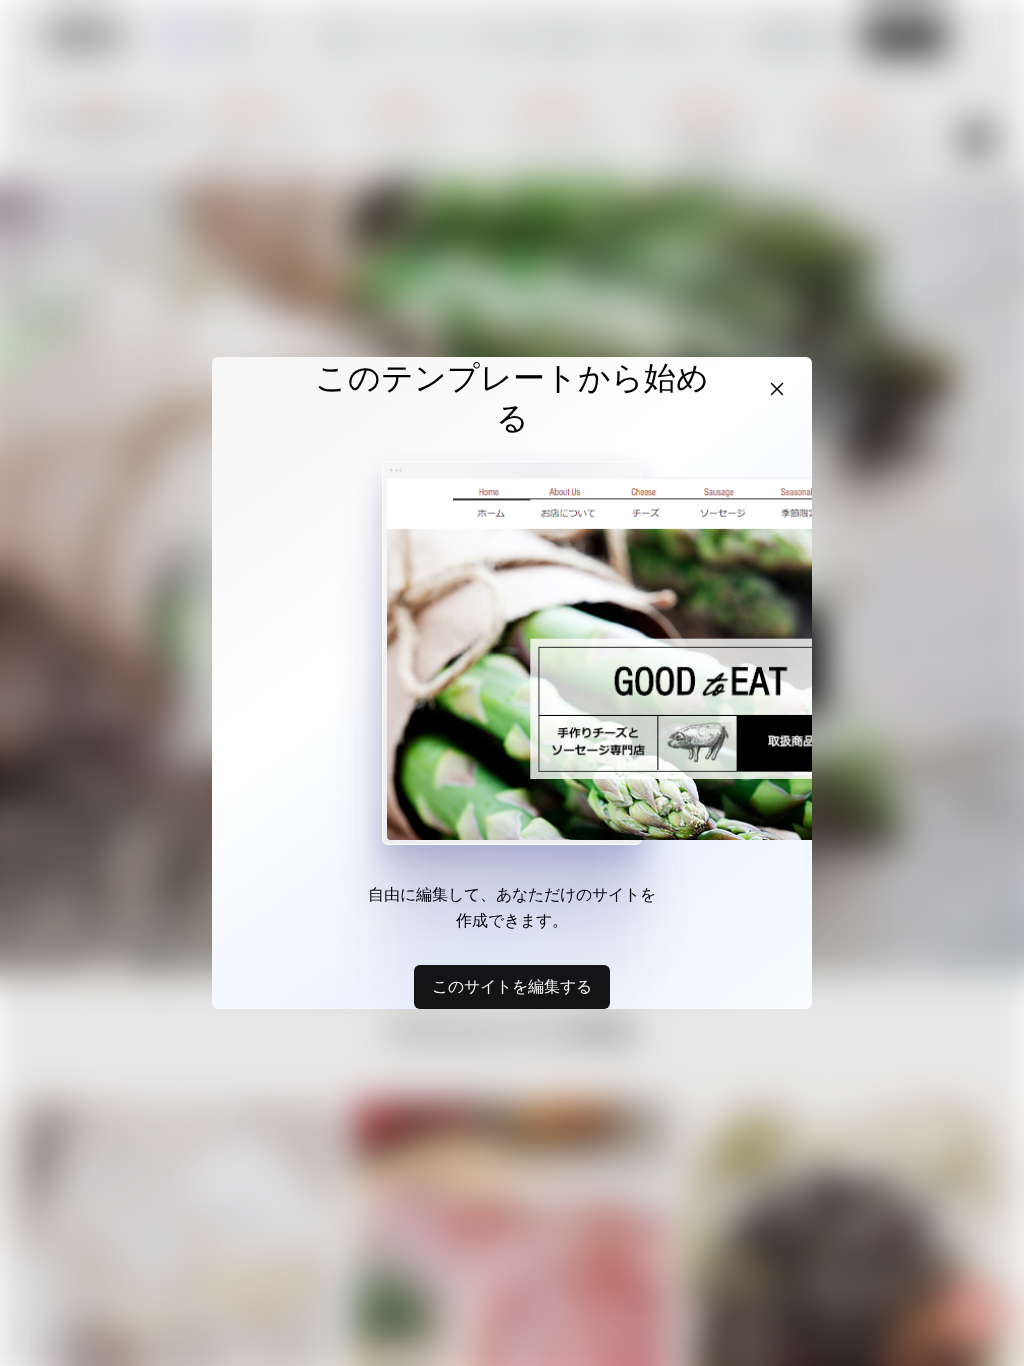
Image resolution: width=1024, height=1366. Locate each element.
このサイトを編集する (512, 986)
